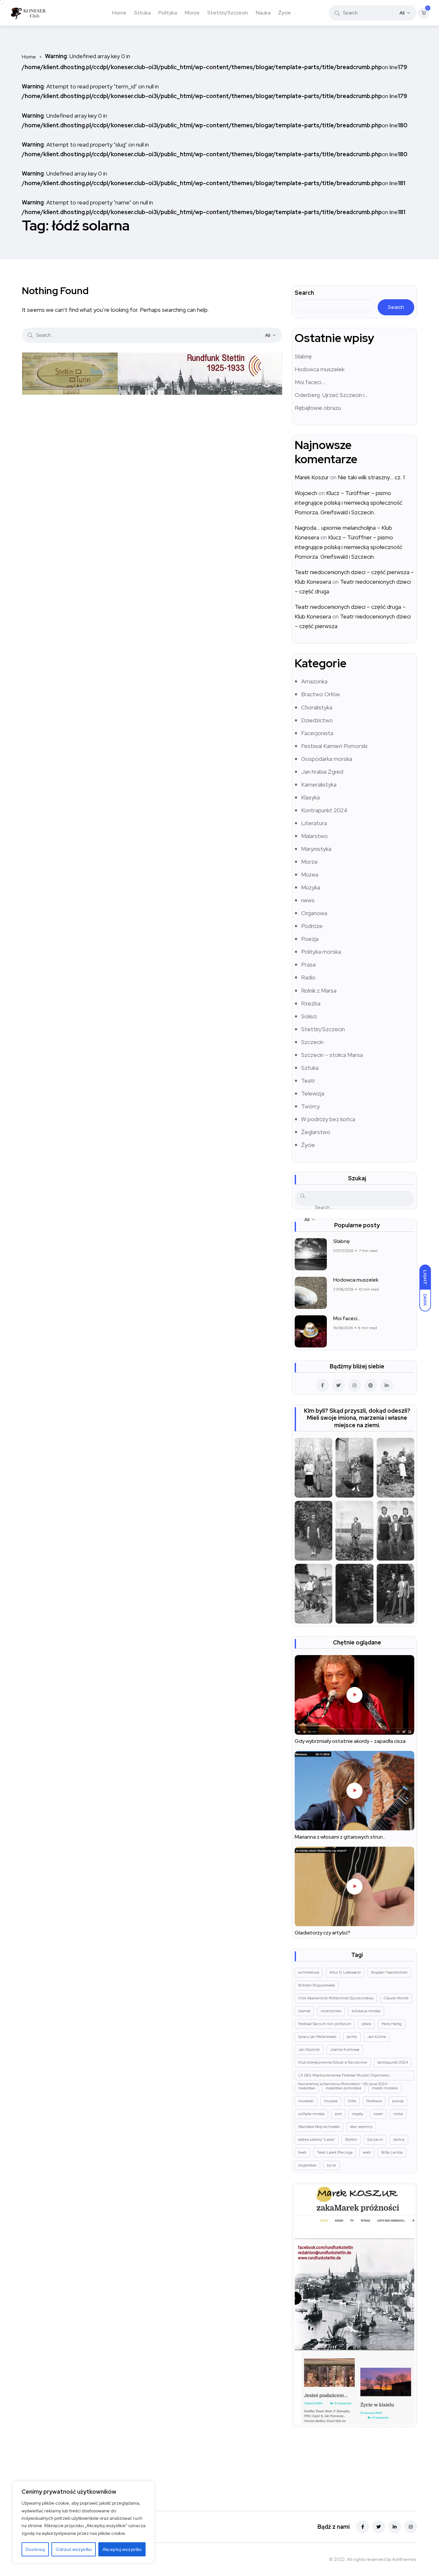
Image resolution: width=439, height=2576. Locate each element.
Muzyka (311, 887)
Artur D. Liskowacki (345, 1972)
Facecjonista (317, 733)
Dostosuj (35, 2549)
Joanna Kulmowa (345, 2049)
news (308, 900)
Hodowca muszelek (320, 369)
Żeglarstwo (316, 1132)
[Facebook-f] (363, 2527)
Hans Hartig (392, 2024)
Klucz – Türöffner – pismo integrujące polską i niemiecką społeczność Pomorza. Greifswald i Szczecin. (349, 503)
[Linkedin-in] (395, 2527)
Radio (308, 977)
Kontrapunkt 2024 (324, 810)
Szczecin (312, 1042)
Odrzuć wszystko (74, 2549)
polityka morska (311, 2114)
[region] (84, 2522)
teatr (302, 2152)
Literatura (314, 823)
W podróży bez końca (328, 1119)
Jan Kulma (377, 2037)
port (338, 2114)
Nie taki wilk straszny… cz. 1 (371, 477)
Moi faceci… (310, 382)
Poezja (310, 939)
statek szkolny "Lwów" (317, 2139)
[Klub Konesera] (28, 13)
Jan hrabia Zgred (322, 772)
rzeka (398, 2114)
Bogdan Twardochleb (389, 1972)
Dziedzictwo (317, 720)
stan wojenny (361, 2127)
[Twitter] (379, 2527)
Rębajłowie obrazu (318, 408)
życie (331, 2165)
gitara (366, 2024)
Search (304, 293)
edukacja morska (366, 2011)
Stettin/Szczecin (228, 13)
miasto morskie (385, 2088)
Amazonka (314, 681)
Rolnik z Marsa (319, 991)
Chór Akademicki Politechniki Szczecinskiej (336, 1998)
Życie (285, 13)
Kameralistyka (319, 784)
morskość (306, 2101)
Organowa (314, 913)
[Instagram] (411, 2527)
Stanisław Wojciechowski (319, 2127)
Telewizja (313, 1093)
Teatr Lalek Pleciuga (335, 2152)
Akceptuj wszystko (122, 2549)
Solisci (309, 1016)
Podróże (312, 926)
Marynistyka (316, 849)
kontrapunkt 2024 (393, 2062)
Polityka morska (321, 952)
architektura (309, 1972)
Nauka (263, 13)
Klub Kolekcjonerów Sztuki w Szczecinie (333, 2062)
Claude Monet (396, 1998)
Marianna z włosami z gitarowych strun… (340, 1837)
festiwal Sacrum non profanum (325, 2024)
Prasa (308, 964)
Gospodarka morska (327, 759)
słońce (399, 2139)
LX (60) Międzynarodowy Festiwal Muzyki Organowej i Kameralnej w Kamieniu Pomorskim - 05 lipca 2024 (344, 2076)
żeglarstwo (307, 2165)
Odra (352, 2101)
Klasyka (310, 797)
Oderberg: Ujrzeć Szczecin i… (331, 395)
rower (378, 2114)
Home (119, 13)
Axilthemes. (405, 2559)
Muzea (310, 874)
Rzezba (311, 1003)
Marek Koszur (312, 477)
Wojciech (306, 493)
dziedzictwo (331, 2011)
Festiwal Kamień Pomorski (334, 746)
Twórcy (310, 1106)
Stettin (351, 2139)
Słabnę (303, 356)
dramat (304, 2011)
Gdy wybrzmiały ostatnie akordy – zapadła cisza (350, 1741)
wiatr (367, 2152)
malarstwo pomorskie (344, 2088)
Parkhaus (374, 2101)
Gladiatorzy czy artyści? (323, 1933)
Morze (192, 13)
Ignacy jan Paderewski (317, 2037)
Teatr (308, 1081)
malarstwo (307, 2088)
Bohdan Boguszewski (317, 1985)
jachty (352, 2037)
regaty (358, 2114)
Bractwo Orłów (321, 694)
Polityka (168, 13)
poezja (398, 2101)
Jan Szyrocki (309, 2049)
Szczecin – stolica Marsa (332, 1055)
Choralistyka (317, 707)
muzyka (331, 2101)
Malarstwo (314, 836)
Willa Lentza (392, 2152)
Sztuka (142, 13)
